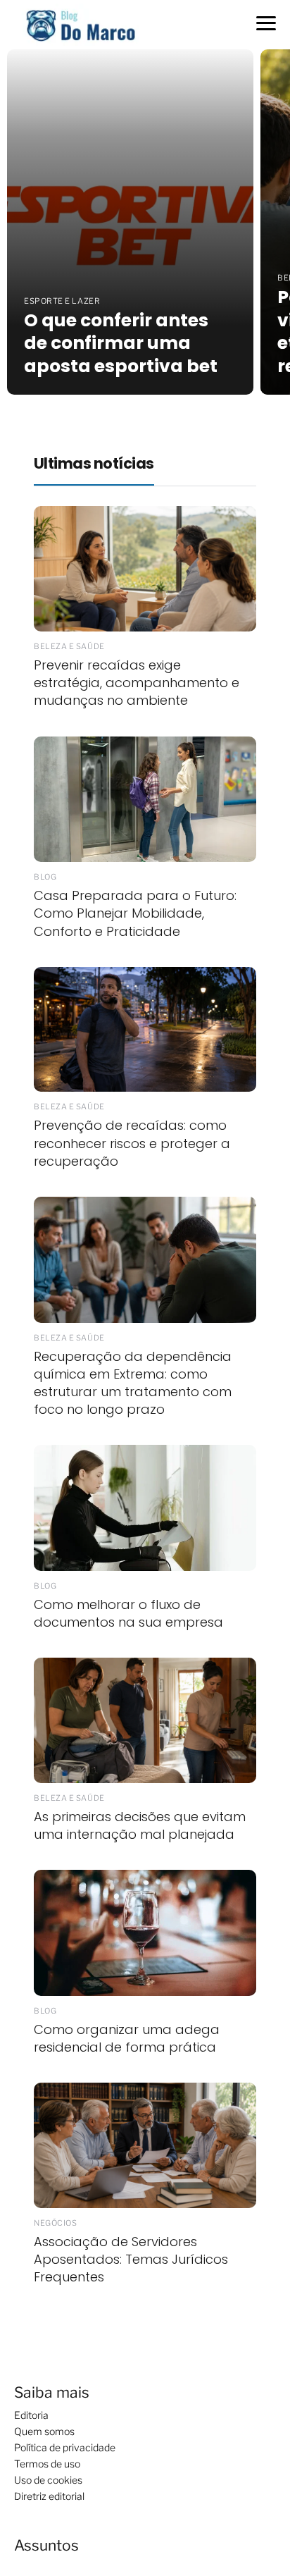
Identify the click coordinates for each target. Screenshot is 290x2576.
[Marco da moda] (81, 24)
